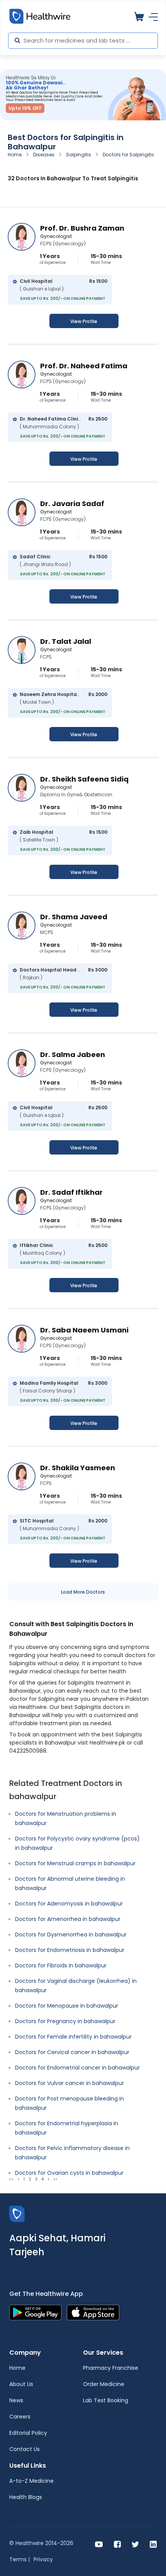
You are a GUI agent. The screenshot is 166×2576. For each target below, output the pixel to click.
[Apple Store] (93, 2312)
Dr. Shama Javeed (74, 917)
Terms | (19, 2559)
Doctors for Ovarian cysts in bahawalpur (69, 2173)
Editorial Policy (28, 2433)
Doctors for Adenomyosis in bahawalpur (69, 1904)
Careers (20, 2417)
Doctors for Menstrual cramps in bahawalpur (75, 1863)
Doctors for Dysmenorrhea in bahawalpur (71, 1935)
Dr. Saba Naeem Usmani (84, 1330)
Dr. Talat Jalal (66, 641)
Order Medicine (104, 2384)
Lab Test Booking (106, 2400)
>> (55, 2179)
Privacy (43, 2559)
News (16, 2400)
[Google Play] (35, 2312)
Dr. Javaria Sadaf (72, 504)
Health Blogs (26, 2497)
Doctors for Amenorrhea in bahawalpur (68, 1919)
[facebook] (117, 2544)
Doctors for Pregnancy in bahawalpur (65, 2021)
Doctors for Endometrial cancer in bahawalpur (77, 2068)
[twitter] (135, 2544)
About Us (21, 2384)
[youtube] (99, 2544)
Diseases (44, 155)
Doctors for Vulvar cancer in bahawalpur (69, 2083)
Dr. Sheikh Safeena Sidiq (84, 779)
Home (15, 155)
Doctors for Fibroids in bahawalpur (61, 1965)
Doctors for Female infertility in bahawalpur (73, 2037)
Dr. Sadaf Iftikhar (71, 1192)
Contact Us (25, 2449)
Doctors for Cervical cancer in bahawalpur (72, 2052)
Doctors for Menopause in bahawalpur (67, 2006)
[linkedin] (153, 2544)
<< (11, 2179)
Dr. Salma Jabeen (73, 1055)
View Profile (84, 321)
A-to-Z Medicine (31, 2481)
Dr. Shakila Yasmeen (78, 1468)
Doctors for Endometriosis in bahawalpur (70, 1950)
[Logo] (17, 2213)
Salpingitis (79, 155)
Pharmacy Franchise (111, 2368)
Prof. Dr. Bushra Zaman (82, 228)
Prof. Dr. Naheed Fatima (84, 366)
